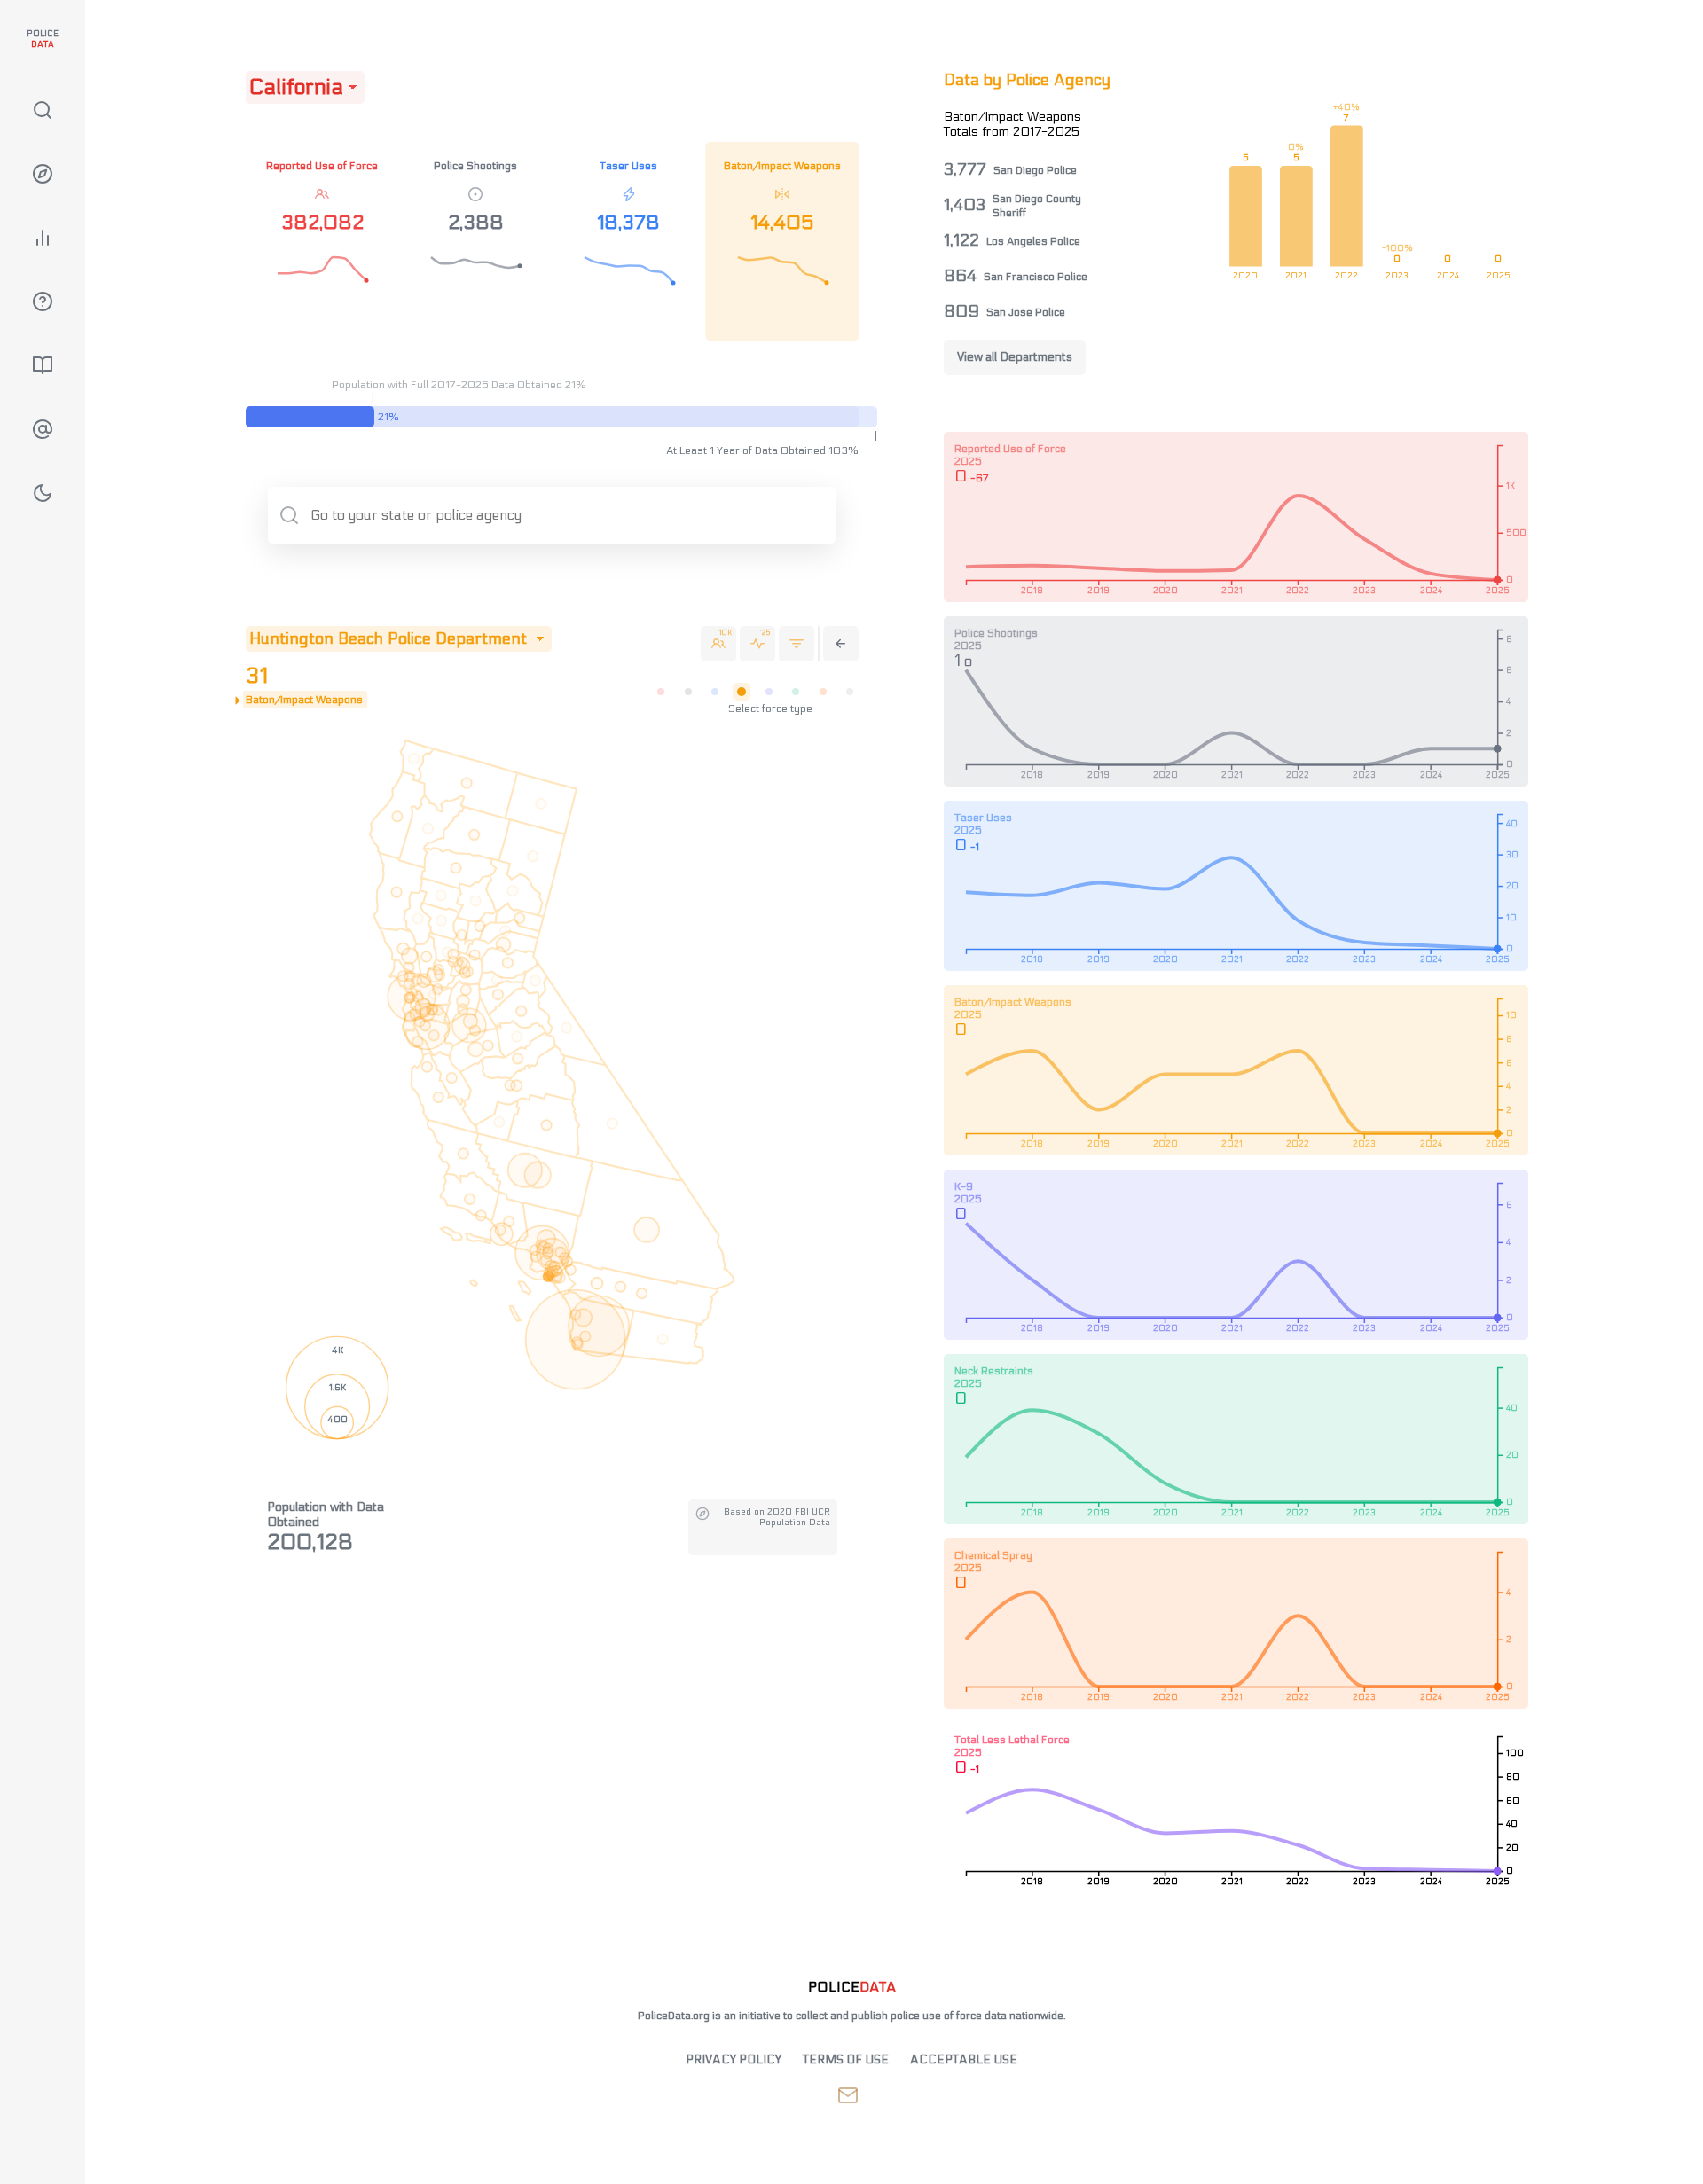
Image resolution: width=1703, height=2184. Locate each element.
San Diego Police (1035, 170)
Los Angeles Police (1033, 241)
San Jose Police (1026, 312)
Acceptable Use (964, 2060)
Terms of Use (846, 2060)
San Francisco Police (1036, 277)
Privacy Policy (734, 2060)
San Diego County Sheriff (1037, 206)
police (852, 1987)
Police (43, 39)
